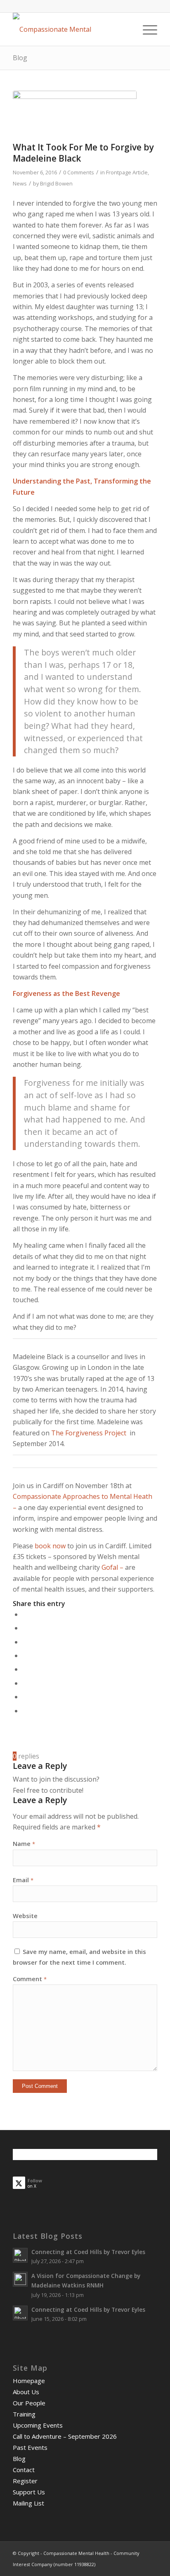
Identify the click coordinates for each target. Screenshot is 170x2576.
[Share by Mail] (25, 1711)
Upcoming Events (38, 2425)
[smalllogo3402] (71, 29)
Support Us (29, 2492)
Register (25, 2481)
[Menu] (146, 29)
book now (50, 1546)
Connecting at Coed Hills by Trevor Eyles (88, 2252)
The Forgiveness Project (90, 1433)
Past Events (30, 2447)
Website (25, 1916)
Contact (24, 2470)
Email (23, 1880)
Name (24, 1843)
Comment (30, 1979)
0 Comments (79, 172)
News (20, 183)
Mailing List (28, 2503)
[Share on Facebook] (25, 1614)
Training (24, 2414)
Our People (29, 2403)
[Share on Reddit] (25, 1697)
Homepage (29, 2381)
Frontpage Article (127, 172)
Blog (20, 58)
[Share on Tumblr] (25, 1669)
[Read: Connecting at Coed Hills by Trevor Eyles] (20, 2255)
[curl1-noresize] (75, 114)
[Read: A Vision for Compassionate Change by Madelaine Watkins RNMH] (20, 2279)
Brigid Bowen (56, 183)
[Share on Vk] (25, 1683)
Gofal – (112, 1567)
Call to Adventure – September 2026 (65, 2436)
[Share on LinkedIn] (25, 1655)
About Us (26, 2392)
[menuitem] (146, 29)
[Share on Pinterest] (25, 1642)
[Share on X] (25, 1628)
